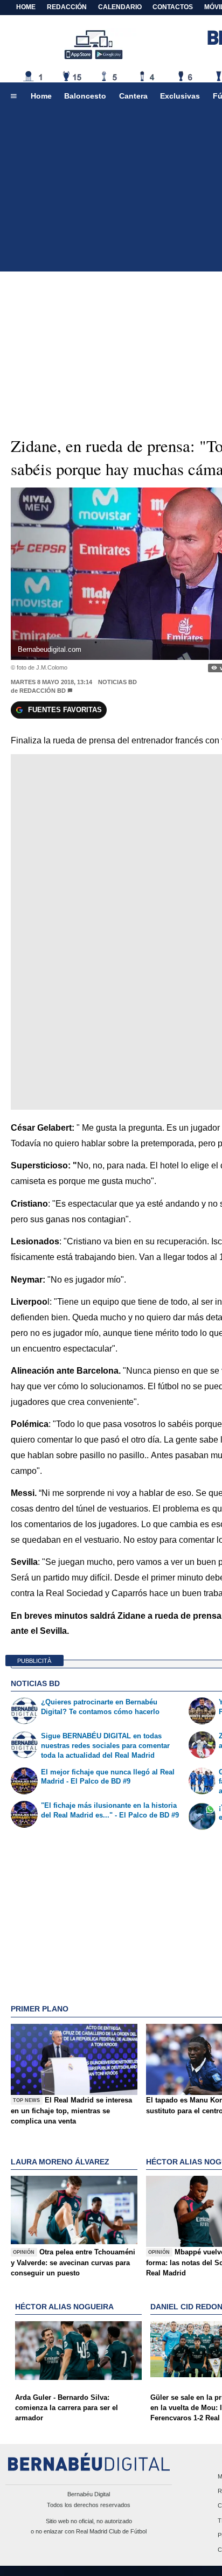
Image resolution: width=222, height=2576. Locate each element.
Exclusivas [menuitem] (180, 96)
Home (26, 7)
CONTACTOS (173, 7)
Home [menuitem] (41, 96)
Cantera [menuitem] (133, 96)
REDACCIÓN (67, 7)
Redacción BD (43, 691)
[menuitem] (13, 96)
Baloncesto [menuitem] (85, 96)
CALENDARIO (120, 7)
